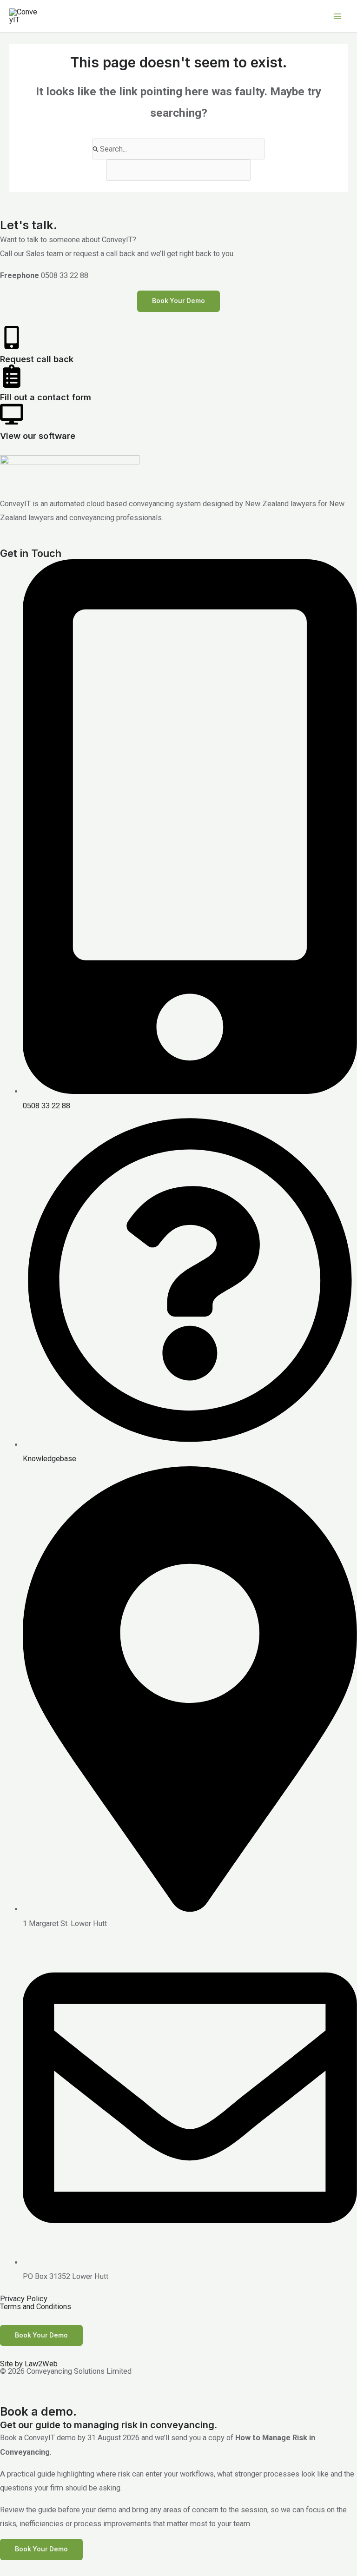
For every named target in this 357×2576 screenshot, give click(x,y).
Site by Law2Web (29, 2364)
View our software (38, 436)
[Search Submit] (96, 149)
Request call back (37, 359)
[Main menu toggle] (337, 16)
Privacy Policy (24, 2299)
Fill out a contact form (46, 397)
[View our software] (12, 414)
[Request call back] (12, 338)
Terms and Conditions (36, 2307)
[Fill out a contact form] (12, 376)
